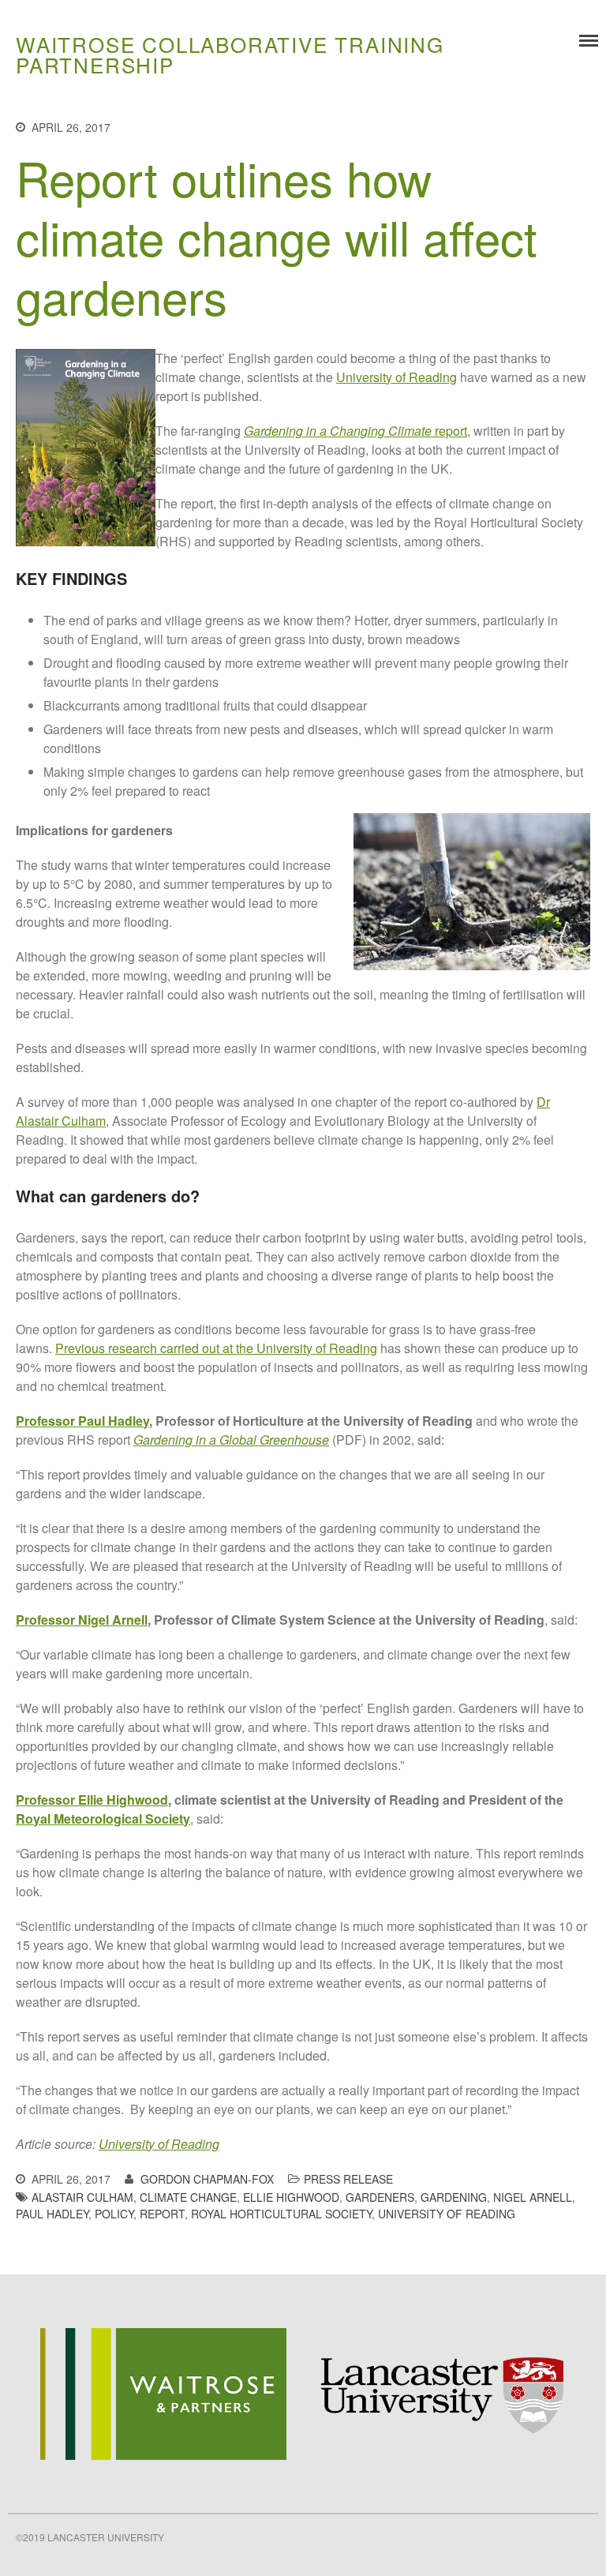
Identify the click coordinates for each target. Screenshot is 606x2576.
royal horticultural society (281, 2214)
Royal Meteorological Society (103, 1819)
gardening (454, 2197)
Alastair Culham (82, 2197)
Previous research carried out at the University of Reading (216, 1348)
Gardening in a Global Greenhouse (231, 1440)
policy (114, 2214)
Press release (348, 2179)
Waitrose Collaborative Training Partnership (230, 54)
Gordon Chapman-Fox (207, 2179)
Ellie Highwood (291, 2197)
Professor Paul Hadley (82, 1421)
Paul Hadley (52, 2214)
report (355, 431)
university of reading (447, 2214)
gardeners (380, 2197)
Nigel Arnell (533, 2197)
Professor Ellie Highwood (92, 1800)
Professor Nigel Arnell (82, 1620)
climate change (188, 2197)
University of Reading (397, 377)
